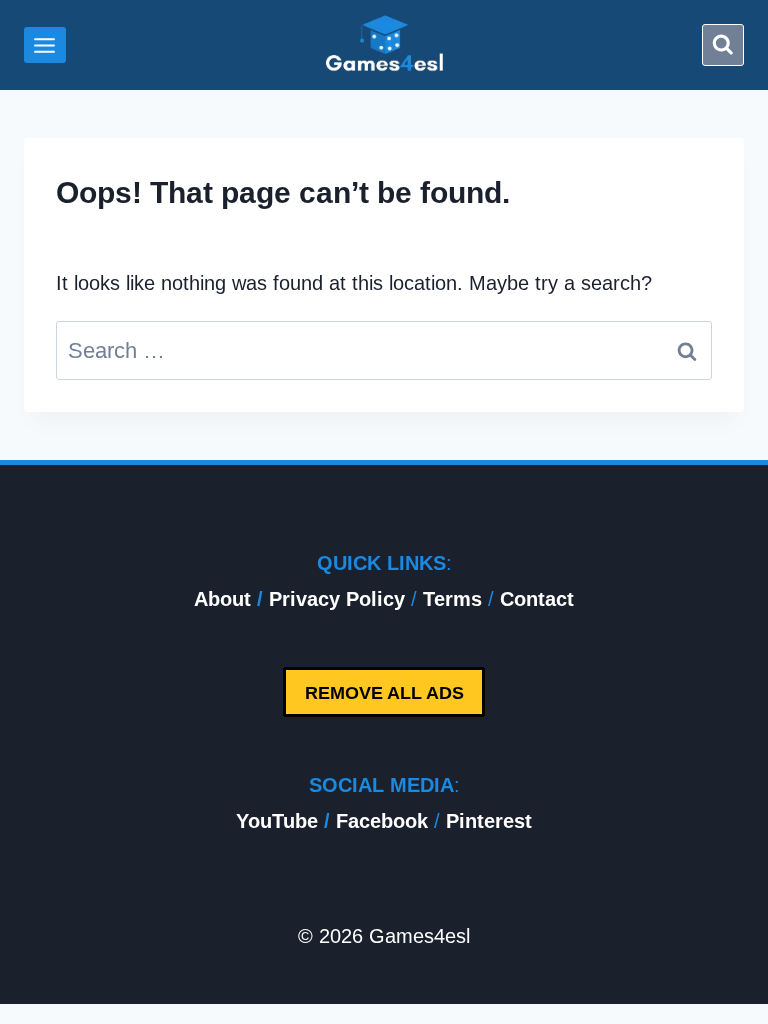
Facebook (382, 821)
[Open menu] (45, 45)
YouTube (277, 821)
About (222, 599)
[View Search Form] (723, 45)
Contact (537, 599)
